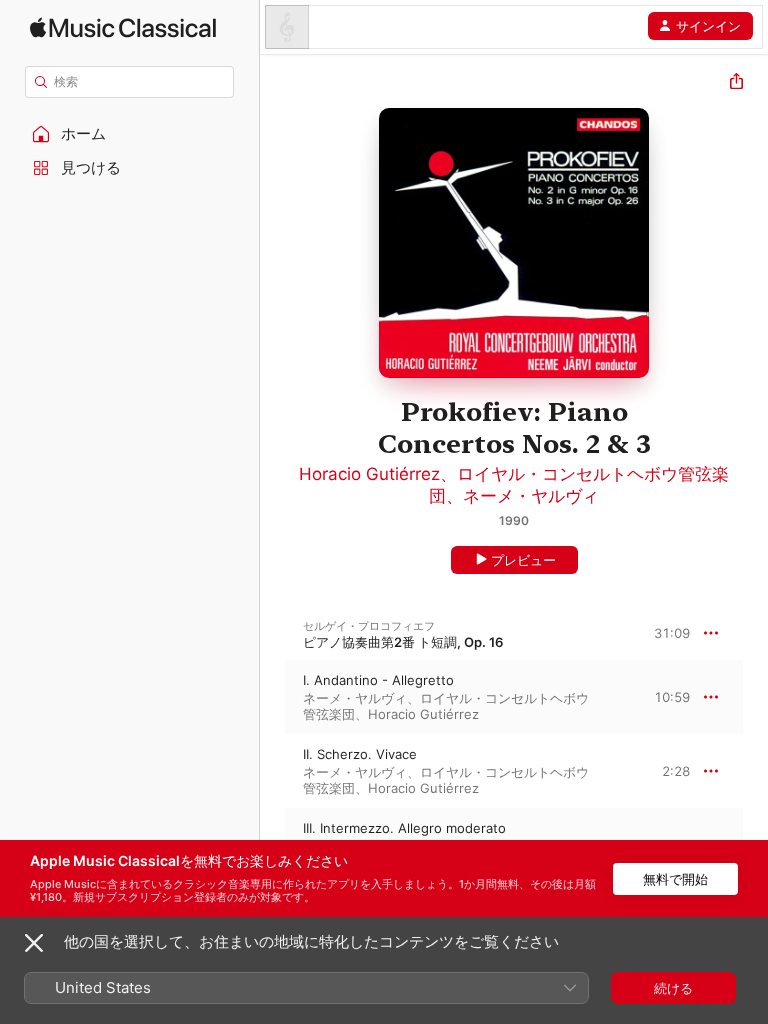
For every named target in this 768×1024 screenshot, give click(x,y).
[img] (123, 27)
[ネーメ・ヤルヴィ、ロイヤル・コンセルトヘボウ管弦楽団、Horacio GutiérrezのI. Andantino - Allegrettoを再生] (273, 697)
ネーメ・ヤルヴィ (531, 496)
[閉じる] (34, 943)
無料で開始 (675, 879)
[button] (130, 134)
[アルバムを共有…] (736, 83)
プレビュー (523, 560)
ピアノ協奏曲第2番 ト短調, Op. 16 (403, 642)
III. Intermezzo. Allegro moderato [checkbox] (404, 828)
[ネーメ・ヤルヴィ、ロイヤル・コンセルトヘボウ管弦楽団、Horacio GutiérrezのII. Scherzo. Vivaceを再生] (273, 771)
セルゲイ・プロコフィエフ (369, 626)
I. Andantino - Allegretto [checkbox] (378, 680)
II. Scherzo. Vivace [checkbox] (360, 754)
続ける (673, 988)
